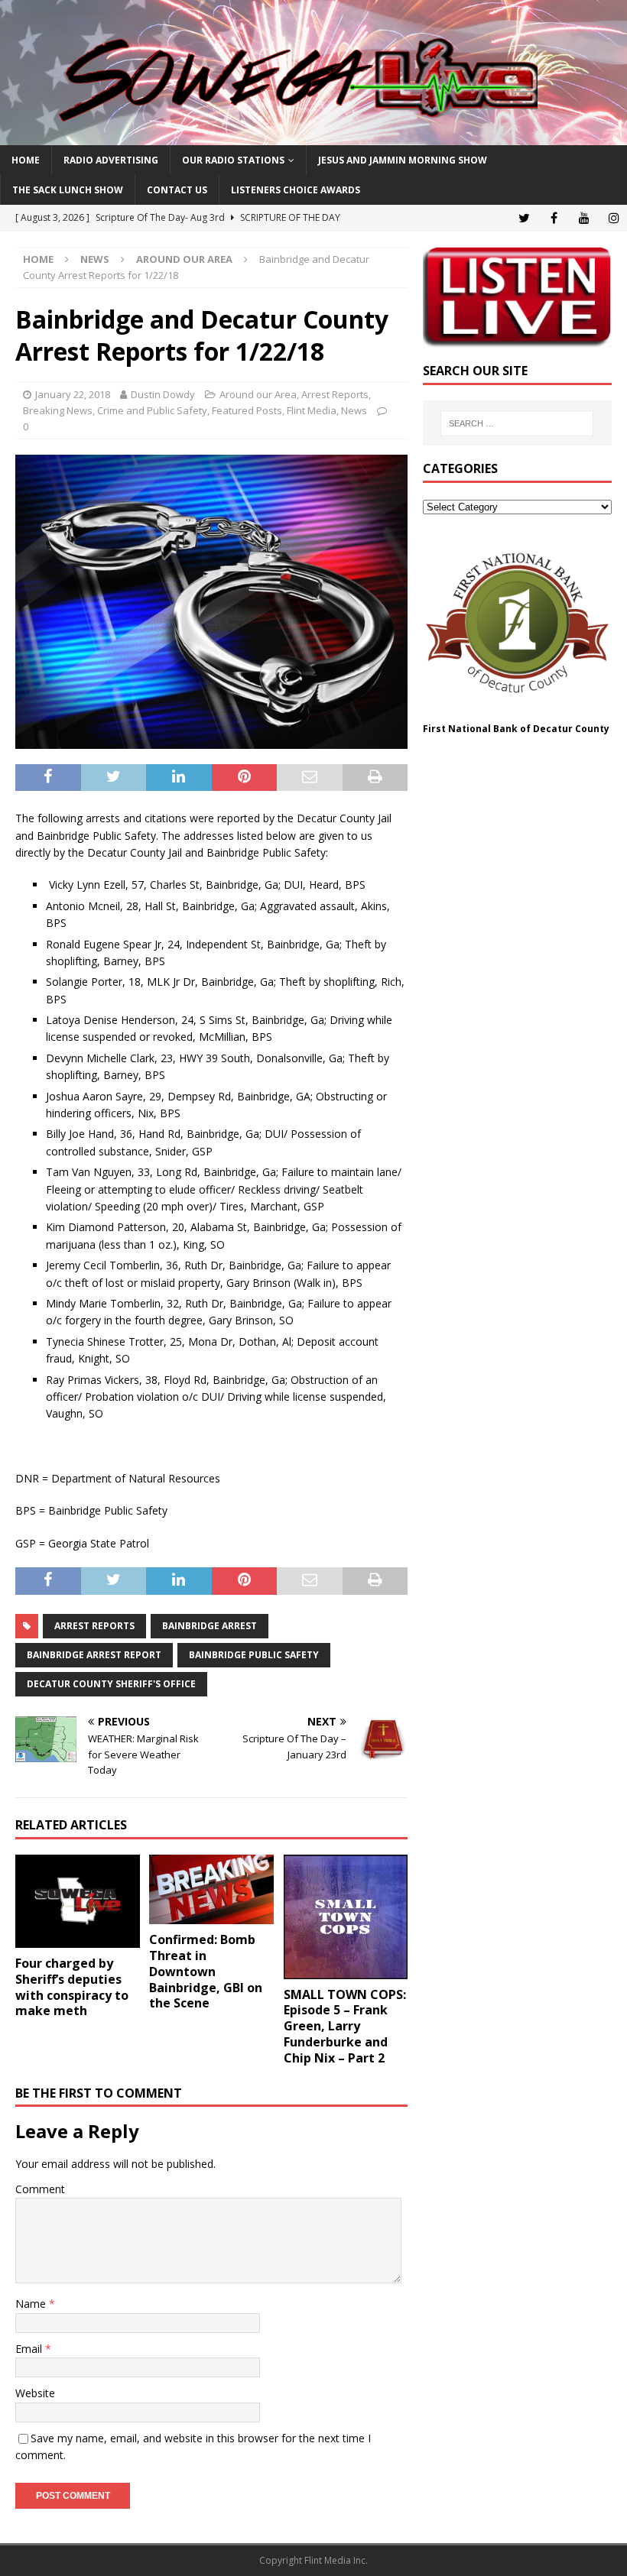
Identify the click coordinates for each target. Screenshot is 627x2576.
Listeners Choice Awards (296, 190)
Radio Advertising (111, 160)
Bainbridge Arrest (210, 1626)
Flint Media (312, 410)
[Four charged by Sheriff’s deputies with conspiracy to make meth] (78, 1901)
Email (30, 2349)
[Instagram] (614, 218)
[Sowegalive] (313, 136)
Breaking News (58, 410)
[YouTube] (584, 218)
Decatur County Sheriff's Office (111, 1684)
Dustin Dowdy (163, 394)
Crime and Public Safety (152, 410)
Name (32, 2304)
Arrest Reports (335, 394)
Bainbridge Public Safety (254, 1655)
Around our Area (258, 394)
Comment (40, 2189)
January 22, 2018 (73, 394)
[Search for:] (517, 423)
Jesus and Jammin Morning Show (403, 160)
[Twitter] (524, 218)
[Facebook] (554, 218)
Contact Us (177, 190)
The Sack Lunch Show (68, 190)
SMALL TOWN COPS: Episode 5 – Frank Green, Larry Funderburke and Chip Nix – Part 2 (345, 2026)
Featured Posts (247, 410)
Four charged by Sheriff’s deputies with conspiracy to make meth (72, 1987)
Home (26, 160)
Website (35, 2393)
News (95, 259)
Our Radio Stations (233, 160)
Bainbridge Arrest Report (94, 1655)
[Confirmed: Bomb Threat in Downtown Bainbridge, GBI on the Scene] (211, 1889)
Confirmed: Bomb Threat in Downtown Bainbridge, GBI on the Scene (206, 1971)
